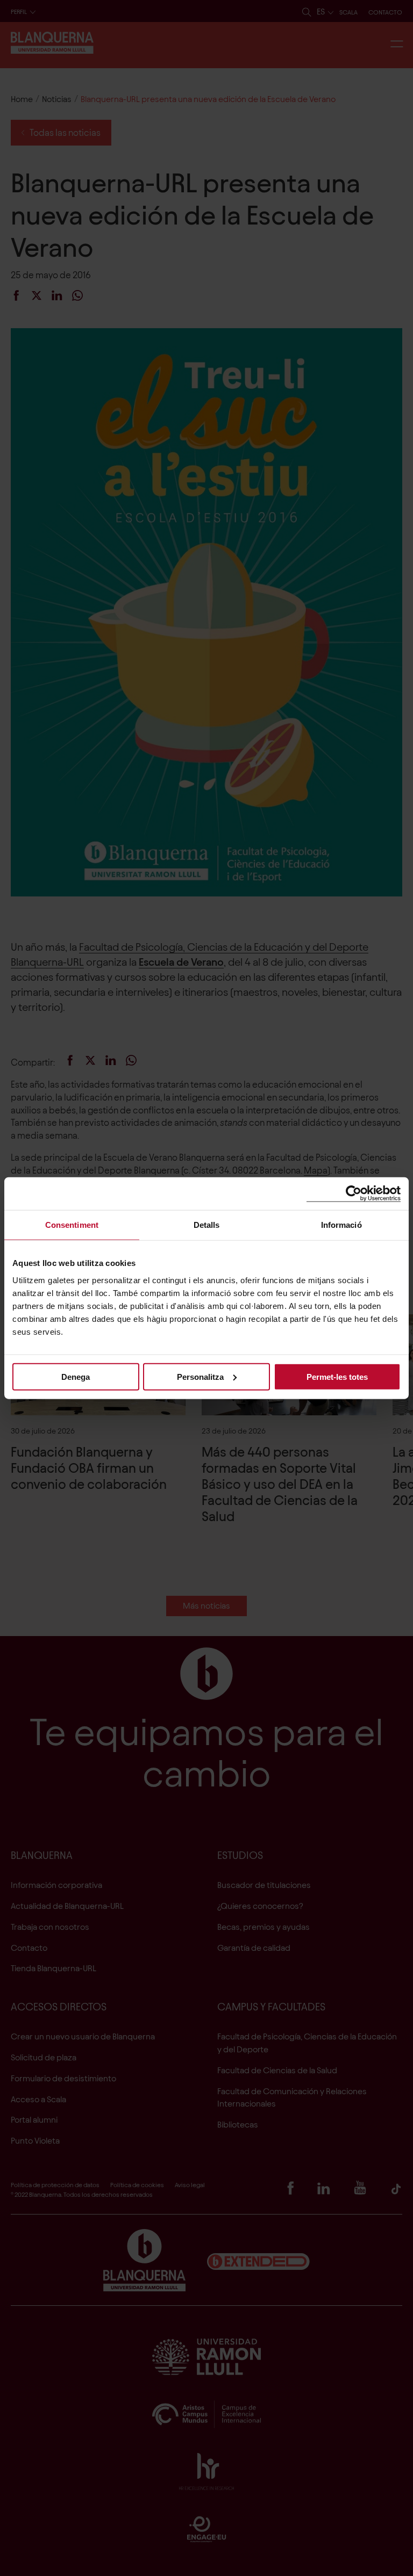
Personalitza (200, 1376)
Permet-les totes (337, 1376)
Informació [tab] (341, 1225)
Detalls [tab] (207, 1225)
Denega (76, 1376)
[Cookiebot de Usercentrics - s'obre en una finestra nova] (354, 1194)
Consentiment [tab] (72, 1225)
